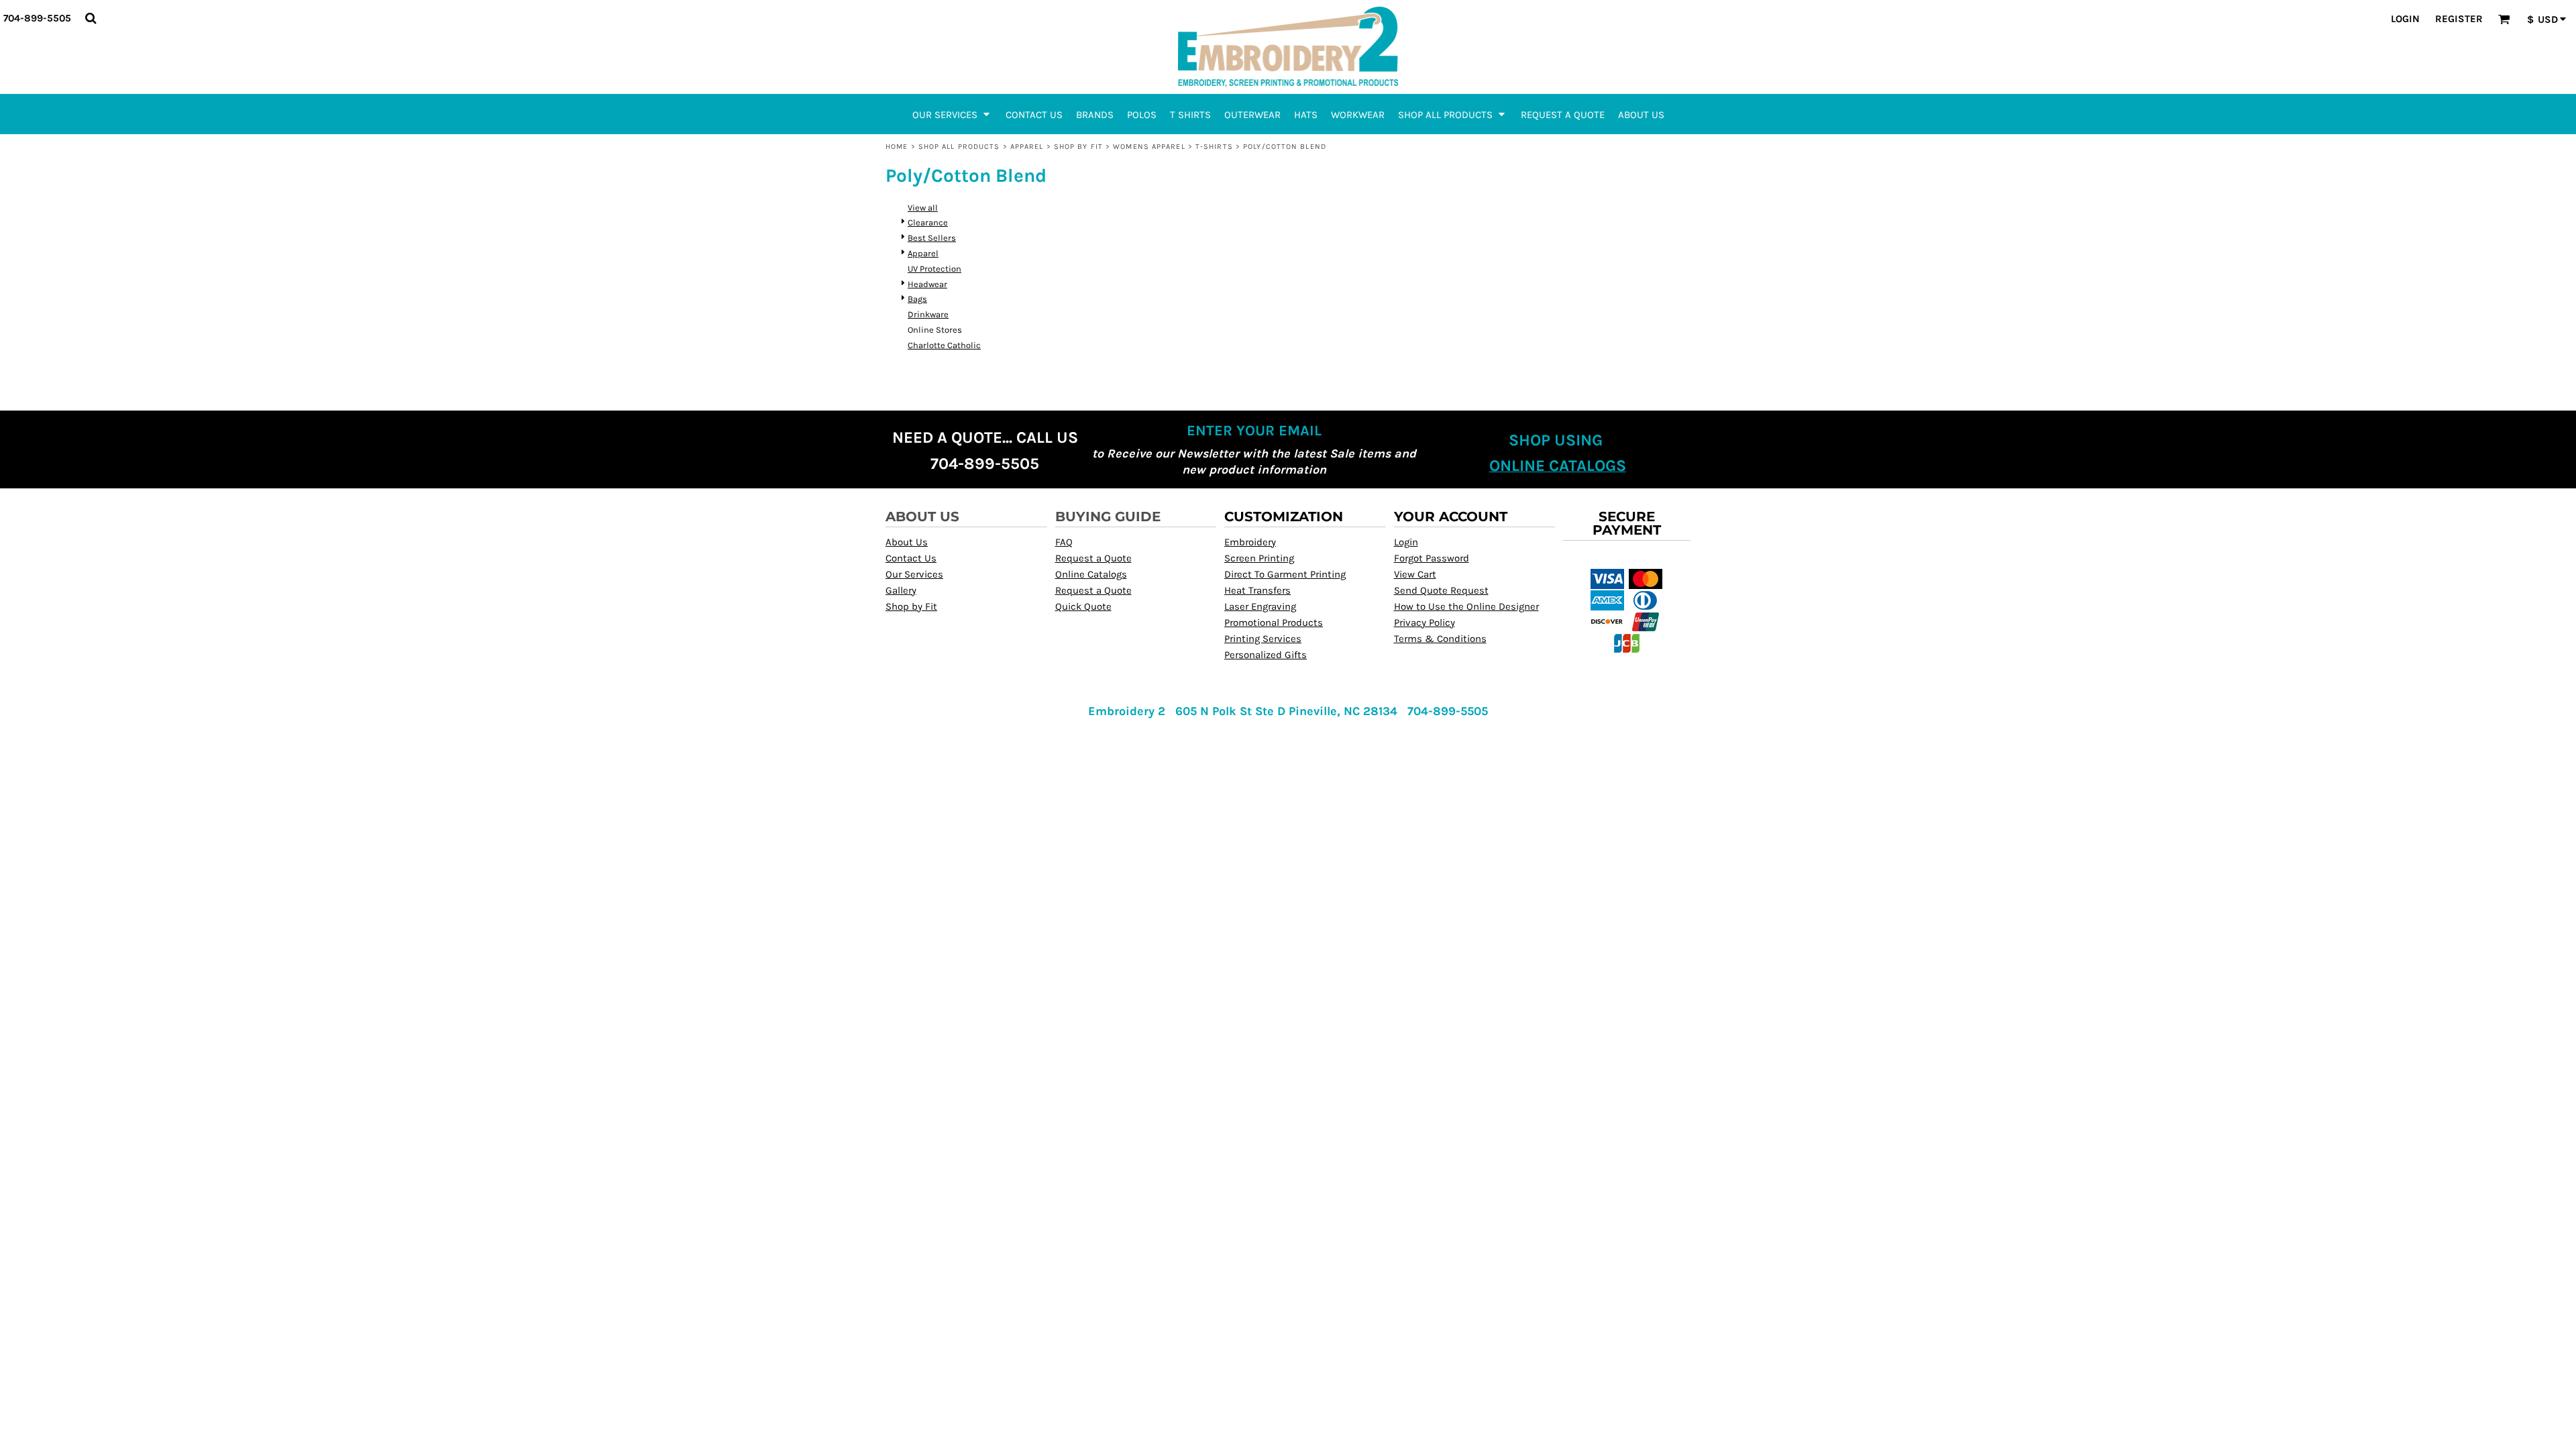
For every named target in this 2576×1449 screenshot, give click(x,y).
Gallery (901, 590)
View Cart (1415, 574)
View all (923, 208)
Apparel (1027, 147)
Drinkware (928, 314)
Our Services (914, 574)
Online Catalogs (1091, 574)
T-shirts (1214, 147)
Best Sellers (932, 238)
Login (2405, 19)
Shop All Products (959, 147)
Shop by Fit (1078, 147)
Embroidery (1250, 542)
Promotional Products (1274, 623)
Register (2459, 19)
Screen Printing (1259, 558)
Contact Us (911, 558)
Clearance (928, 222)
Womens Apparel (1149, 147)
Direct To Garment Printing (1285, 574)
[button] (91, 18)
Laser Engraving (1260, 606)
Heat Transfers (1257, 590)
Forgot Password (1432, 558)
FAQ (1064, 542)
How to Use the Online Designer (1466, 606)
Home (897, 147)
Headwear (927, 284)
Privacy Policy (1425, 623)
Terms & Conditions (1440, 639)
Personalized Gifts (1266, 655)
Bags (917, 299)
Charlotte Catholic (944, 345)
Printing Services (1263, 639)
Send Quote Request (1441, 590)
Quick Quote (1083, 606)
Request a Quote (1093, 558)
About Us (907, 542)
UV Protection (934, 269)
